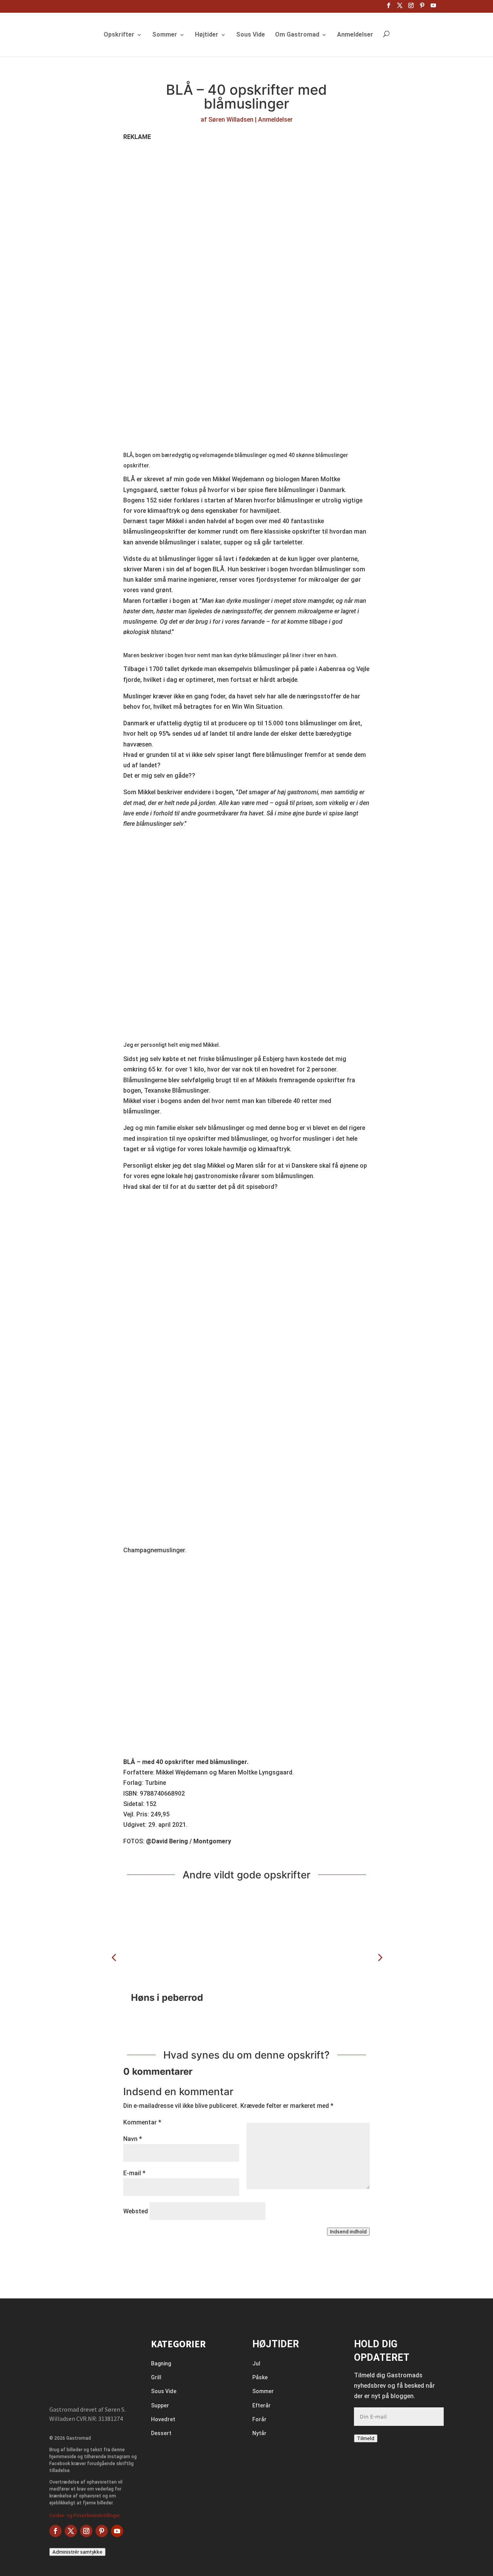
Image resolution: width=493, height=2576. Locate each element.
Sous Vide (251, 35)
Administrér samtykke (77, 2552)
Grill (156, 2377)
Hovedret (163, 2419)
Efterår (262, 2405)
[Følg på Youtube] (117, 2531)
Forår (259, 2419)
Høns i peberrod (167, 1998)
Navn (133, 2139)
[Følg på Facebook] (55, 2531)
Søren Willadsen (231, 120)
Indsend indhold (348, 2232)
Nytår (259, 2433)
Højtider (207, 35)
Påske (260, 2377)
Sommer (165, 35)
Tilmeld (366, 2438)
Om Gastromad (297, 35)
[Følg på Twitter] (71, 2531)
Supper (160, 2405)
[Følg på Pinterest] (102, 2531)
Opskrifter (119, 35)
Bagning (161, 2363)
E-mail (134, 2173)
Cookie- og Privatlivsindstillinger (85, 2516)
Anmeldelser (355, 35)
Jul (256, 2363)
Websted (136, 2211)
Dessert (161, 2433)
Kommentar (142, 2122)
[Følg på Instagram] (86, 2531)
